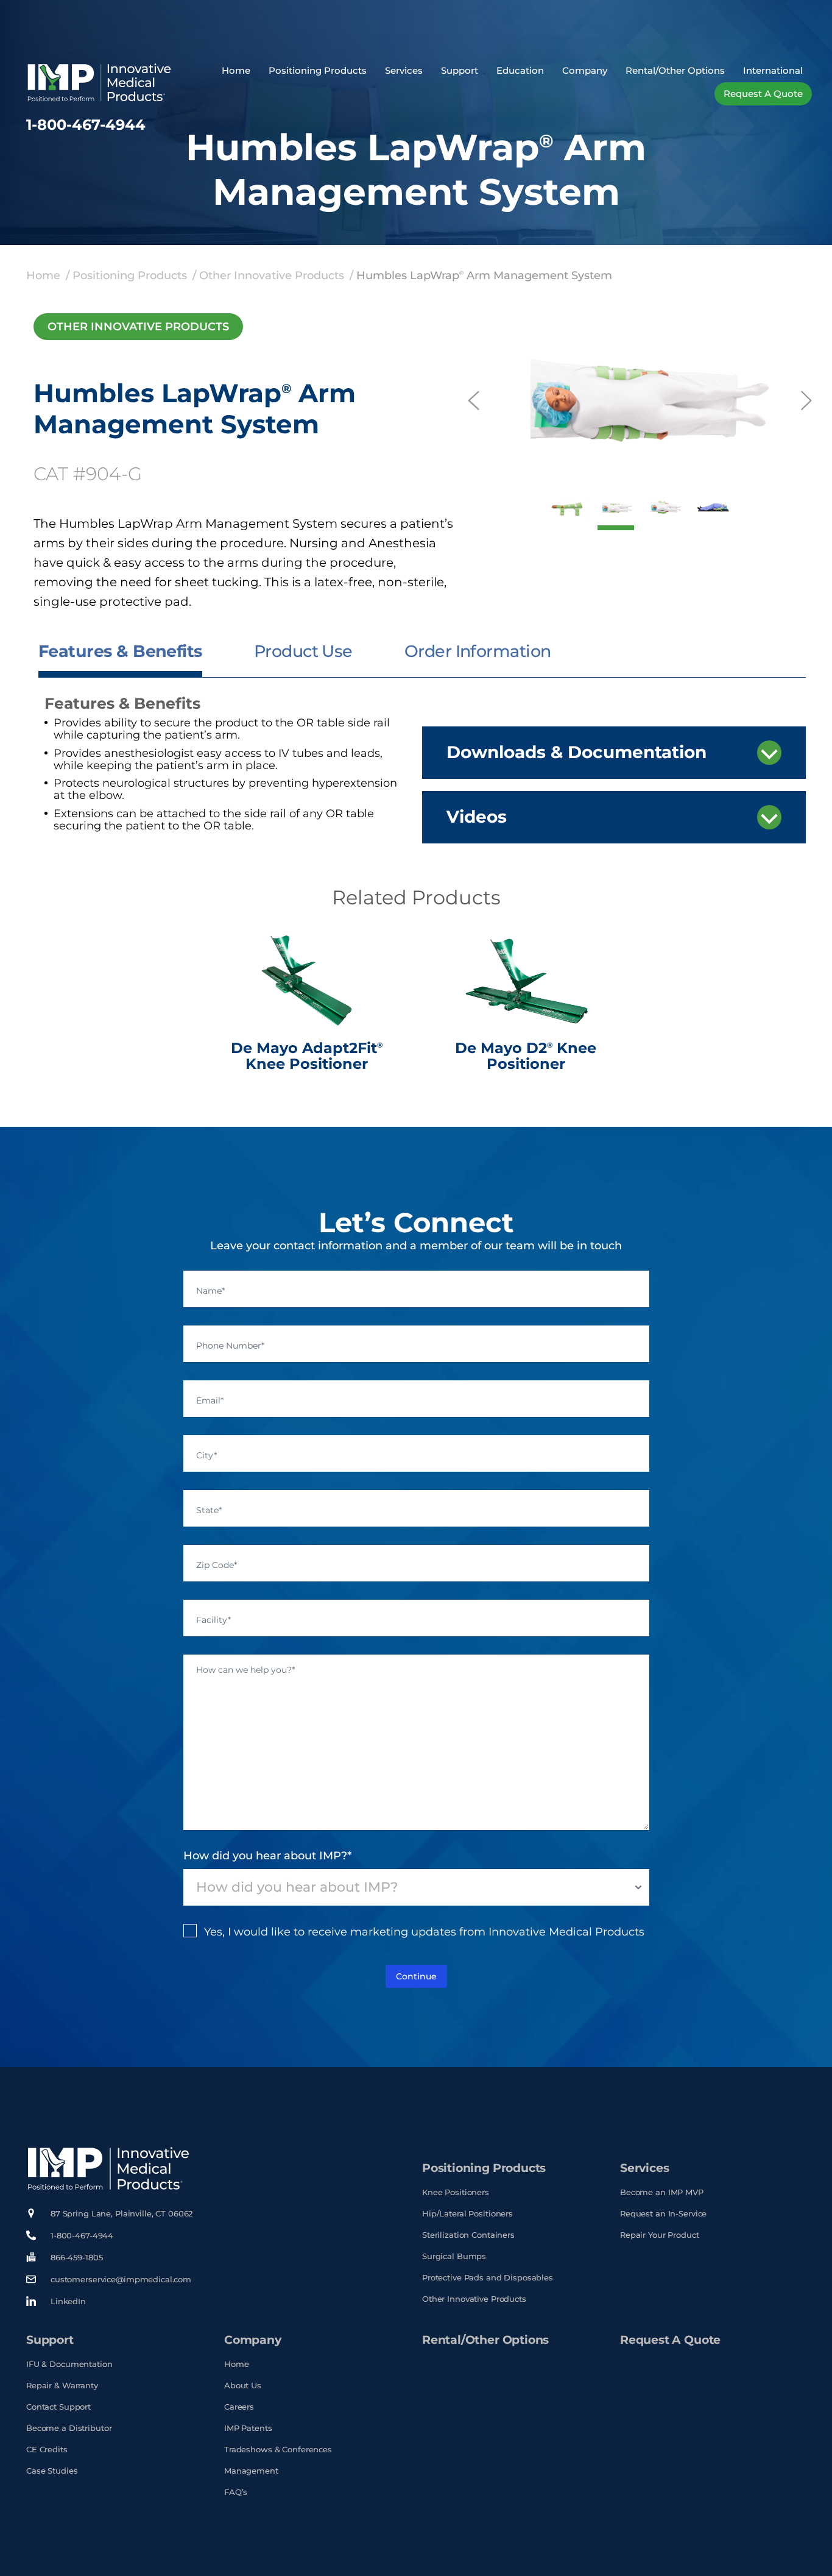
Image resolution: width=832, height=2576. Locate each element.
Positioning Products (318, 70)
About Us (243, 2386)
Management (251, 2471)
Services (404, 70)
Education (520, 70)
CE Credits (47, 2450)
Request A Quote (670, 2340)
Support (460, 70)
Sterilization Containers (468, 2235)
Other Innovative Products (272, 275)
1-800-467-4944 (86, 125)
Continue (416, 1976)
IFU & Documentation (69, 2364)
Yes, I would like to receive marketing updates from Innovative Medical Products (424, 1932)
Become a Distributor (69, 2428)
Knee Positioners (456, 2192)
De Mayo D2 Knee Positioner (526, 1056)
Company (585, 70)
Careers (239, 2407)
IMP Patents (248, 2428)
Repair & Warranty (62, 2386)
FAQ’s (236, 2492)
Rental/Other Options (675, 70)
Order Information (478, 651)
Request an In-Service (663, 2214)
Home (236, 70)
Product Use (303, 651)
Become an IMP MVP (662, 2192)
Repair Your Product (660, 2235)
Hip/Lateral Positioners (467, 2214)
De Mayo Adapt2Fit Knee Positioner (307, 1056)
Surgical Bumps (454, 2256)
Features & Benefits (120, 651)
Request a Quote (763, 94)
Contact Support (58, 2407)
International (773, 70)
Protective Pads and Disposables (488, 2278)
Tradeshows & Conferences (278, 2450)
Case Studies (52, 2471)
